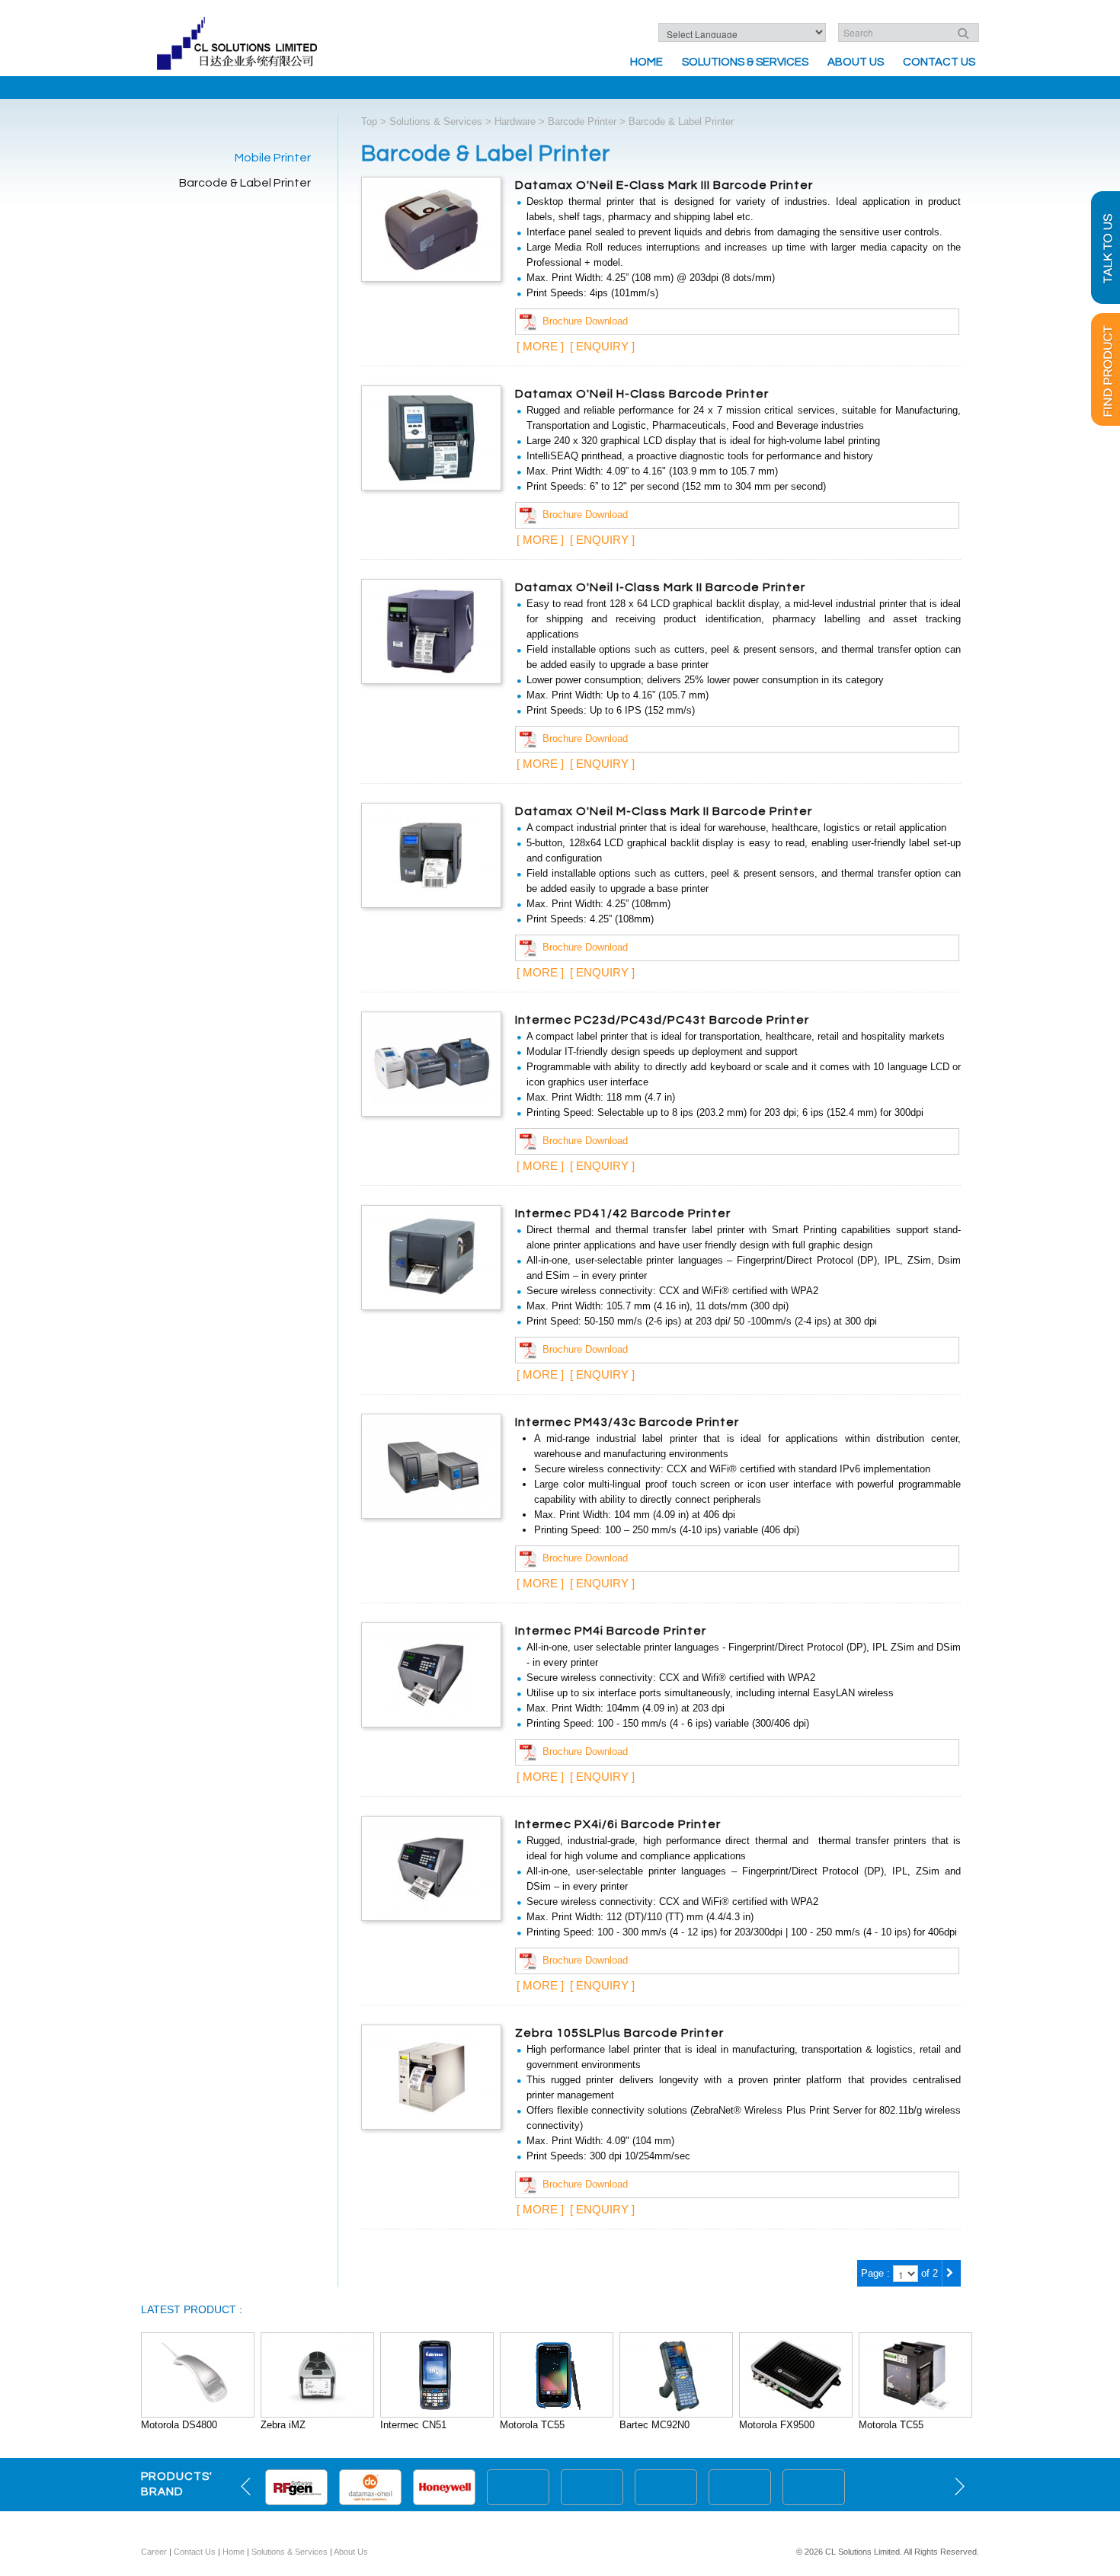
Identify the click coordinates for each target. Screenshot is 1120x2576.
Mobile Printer (273, 158)
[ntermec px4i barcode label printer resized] (431, 1867)
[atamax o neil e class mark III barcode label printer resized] (431, 228)
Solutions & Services (745, 62)
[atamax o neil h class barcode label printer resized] (431, 437)
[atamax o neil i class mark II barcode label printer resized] (431, 630)
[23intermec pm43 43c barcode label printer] (431, 1465)
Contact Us (939, 62)
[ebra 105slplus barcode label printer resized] (431, 2076)
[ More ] (540, 346)
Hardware (515, 121)
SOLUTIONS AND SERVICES (560, 2526)
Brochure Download (582, 321)
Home (646, 62)
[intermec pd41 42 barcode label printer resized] (431, 1256)
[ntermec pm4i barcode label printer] (431, 1674)
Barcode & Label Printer (245, 183)
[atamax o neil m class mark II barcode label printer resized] (431, 854)
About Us (856, 62)
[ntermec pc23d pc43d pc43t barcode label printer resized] (431, 1063)
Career (154, 2552)
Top (369, 121)
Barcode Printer (582, 121)
